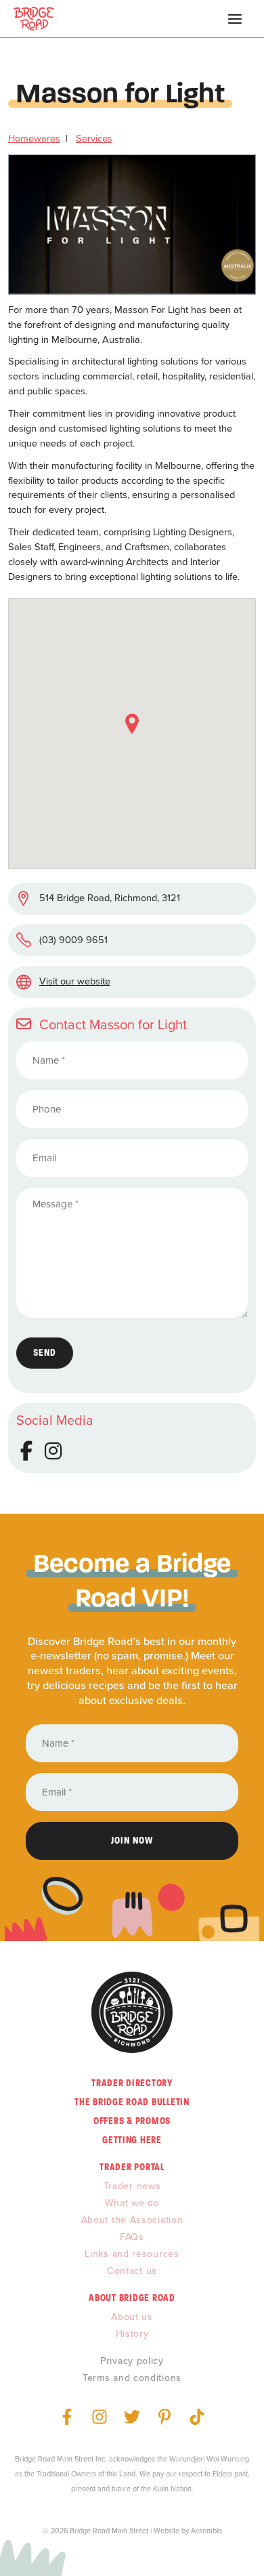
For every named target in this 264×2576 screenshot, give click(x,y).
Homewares (34, 138)
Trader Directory (132, 2083)
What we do (132, 2203)
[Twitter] (132, 2417)
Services (94, 138)
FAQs (132, 2237)
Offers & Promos (132, 2121)
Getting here (132, 2140)
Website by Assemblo (188, 2531)
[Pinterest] (164, 2417)
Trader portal (132, 2167)
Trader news (132, 2186)
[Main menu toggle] (235, 19)
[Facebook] (67, 2417)
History (132, 2334)
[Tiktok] (197, 2417)
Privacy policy (132, 2361)
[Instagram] (100, 2417)
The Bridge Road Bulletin (132, 2102)
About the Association (132, 2220)
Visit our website (75, 981)
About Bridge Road (132, 2298)
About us (132, 2317)
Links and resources (132, 2254)
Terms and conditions (132, 2378)
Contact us (132, 2271)
